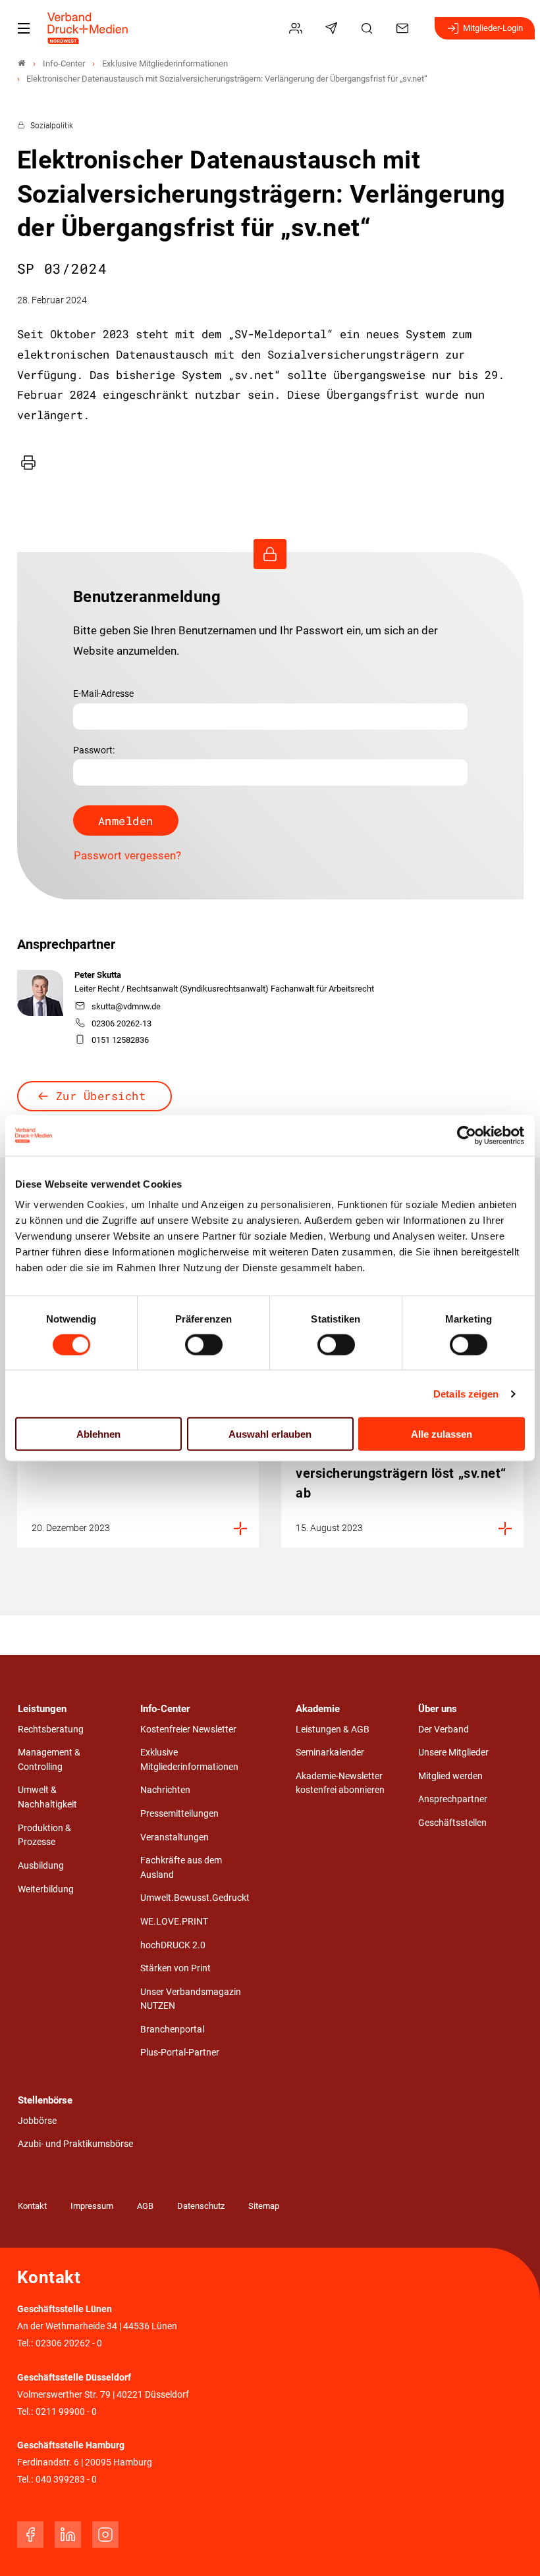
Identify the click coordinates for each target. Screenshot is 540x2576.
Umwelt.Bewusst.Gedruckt (195, 1898)
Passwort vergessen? (127, 855)
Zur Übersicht (101, 1096)
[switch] (204, 1344)
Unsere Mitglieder (453, 1753)
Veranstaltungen (175, 1837)
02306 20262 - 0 (69, 2343)
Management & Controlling (49, 1760)
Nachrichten (165, 1790)
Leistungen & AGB (333, 1730)
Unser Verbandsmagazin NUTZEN (191, 1999)
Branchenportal (172, 2030)
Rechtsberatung (51, 1730)
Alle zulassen (442, 1434)
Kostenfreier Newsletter (188, 1730)
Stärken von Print (175, 1968)
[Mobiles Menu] (24, 28)
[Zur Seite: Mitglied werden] (298, 28)
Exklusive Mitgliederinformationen (189, 1760)
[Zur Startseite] (88, 28)
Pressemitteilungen (179, 1814)
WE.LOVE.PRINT (174, 1922)
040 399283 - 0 (66, 2480)
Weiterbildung (46, 1889)
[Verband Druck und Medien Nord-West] (22, 63)
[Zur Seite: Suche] (369, 28)
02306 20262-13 (121, 1023)
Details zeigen (466, 1393)
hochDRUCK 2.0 (173, 1945)
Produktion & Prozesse (44, 1835)
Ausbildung (41, 1866)
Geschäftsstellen (452, 1823)
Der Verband (444, 1730)
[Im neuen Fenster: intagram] (105, 2535)
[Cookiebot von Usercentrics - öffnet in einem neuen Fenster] (467, 1135)
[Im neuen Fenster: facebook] (30, 2535)
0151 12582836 (120, 1040)
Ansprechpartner (453, 1799)
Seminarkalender (330, 1753)
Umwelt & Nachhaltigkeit (47, 1797)
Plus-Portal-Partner (180, 2053)
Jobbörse (37, 2121)
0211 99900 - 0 (66, 2412)
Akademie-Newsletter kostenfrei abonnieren (340, 1783)
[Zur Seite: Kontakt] (404, 28)
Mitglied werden (450, 1776)
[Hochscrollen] (512, 2548)
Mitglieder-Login (493, 28)
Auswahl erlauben (270, 1434)
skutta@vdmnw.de (126, 1006)
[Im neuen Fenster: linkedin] (68, 2535)
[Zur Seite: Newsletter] (333, 28)
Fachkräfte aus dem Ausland (181, 1868)
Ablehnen (98, 1434)
